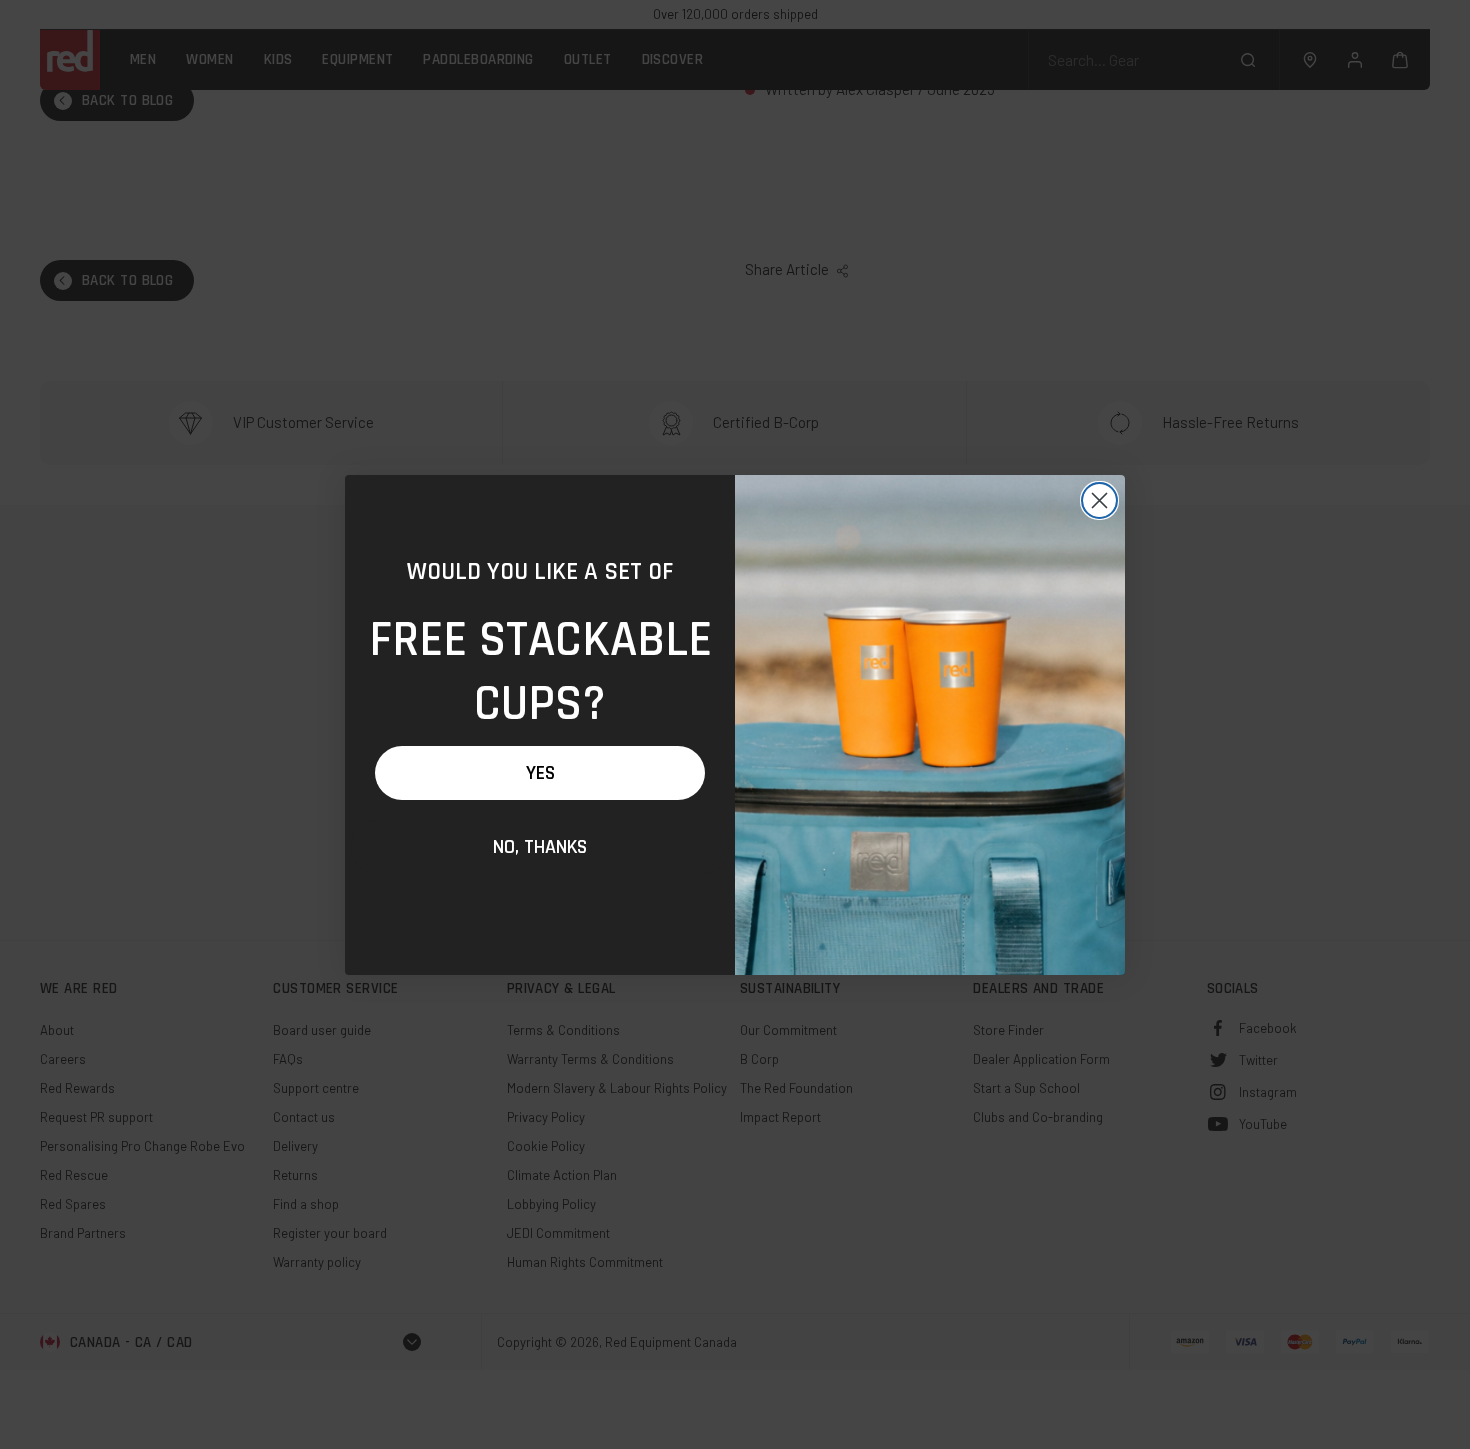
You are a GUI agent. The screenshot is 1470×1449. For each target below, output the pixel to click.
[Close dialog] (1099, 500)
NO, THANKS (540, 847)
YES (540, 773)
